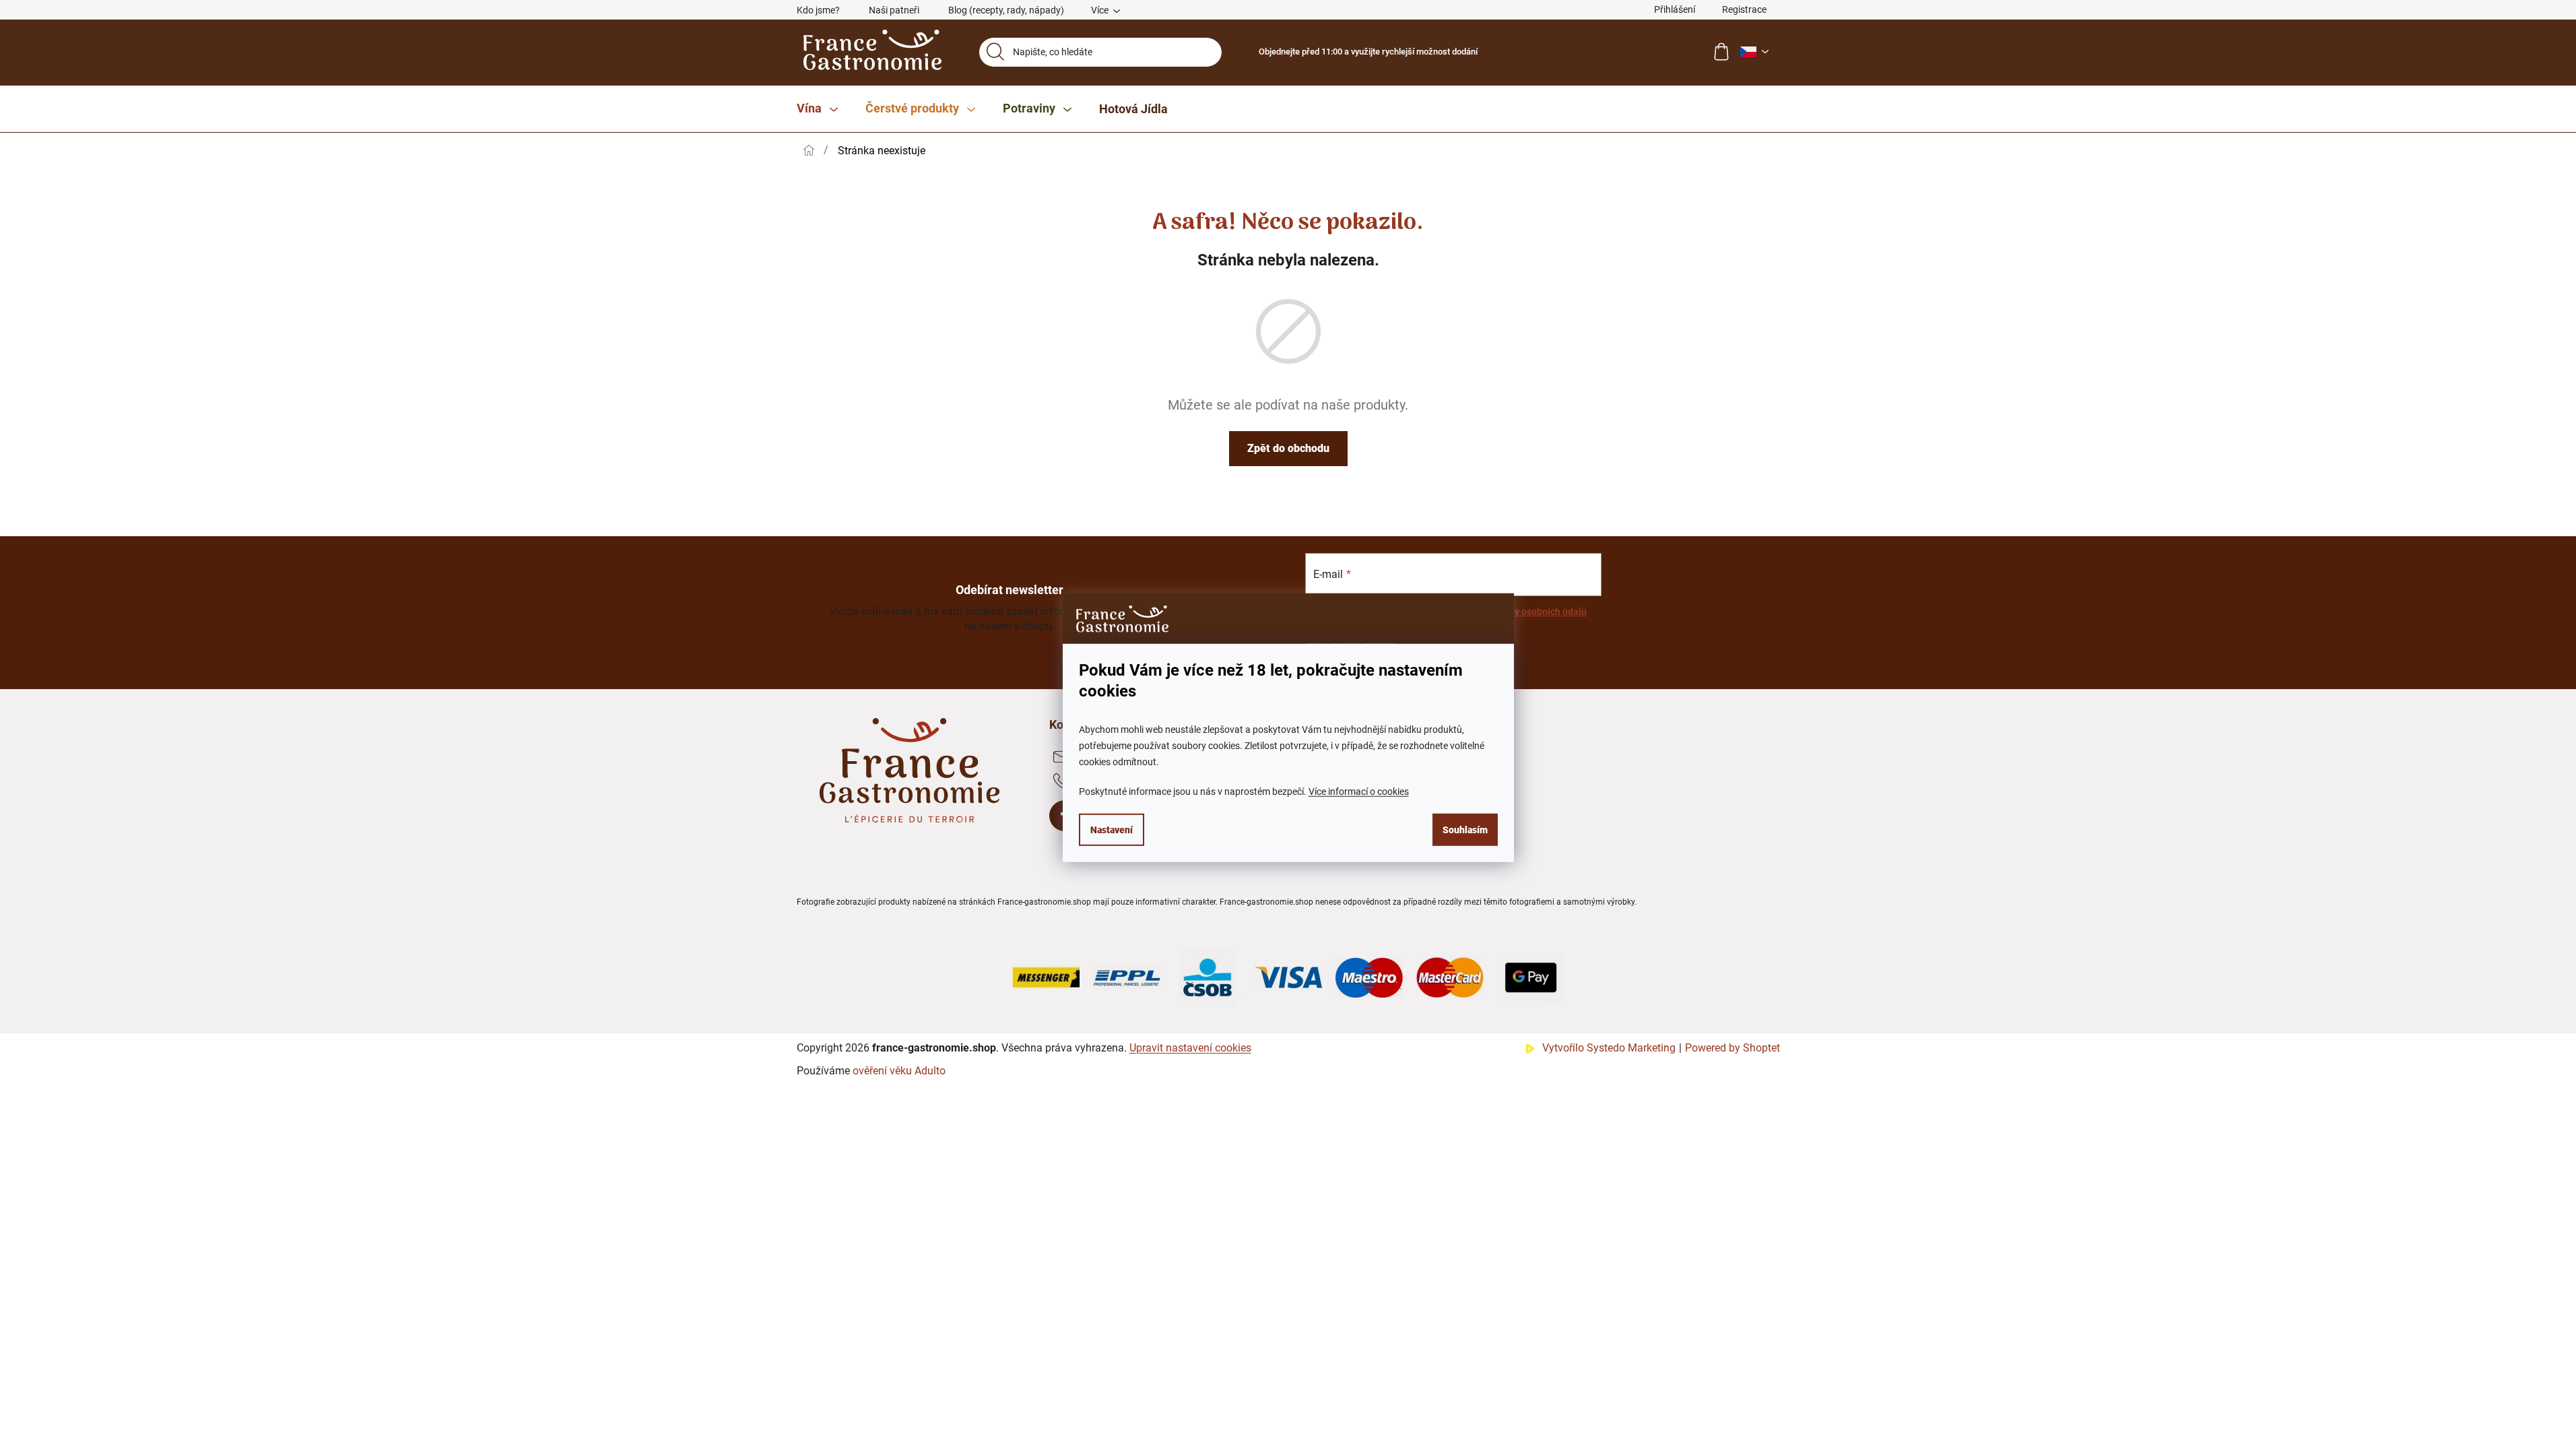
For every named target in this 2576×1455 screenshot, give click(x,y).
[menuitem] (817, 109)
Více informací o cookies (1359, 791)
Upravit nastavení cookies (1190, 1048)
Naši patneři (894, 10)
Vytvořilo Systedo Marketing (1609, 1048)
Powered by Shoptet (1732, 1048)
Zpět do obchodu (1288, 448)
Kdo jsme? (818, 10)
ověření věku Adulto (899, 1071)
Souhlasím (1465, 829)
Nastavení (1112, 829)
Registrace (1744, 9)
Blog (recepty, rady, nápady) (1006, 10)
